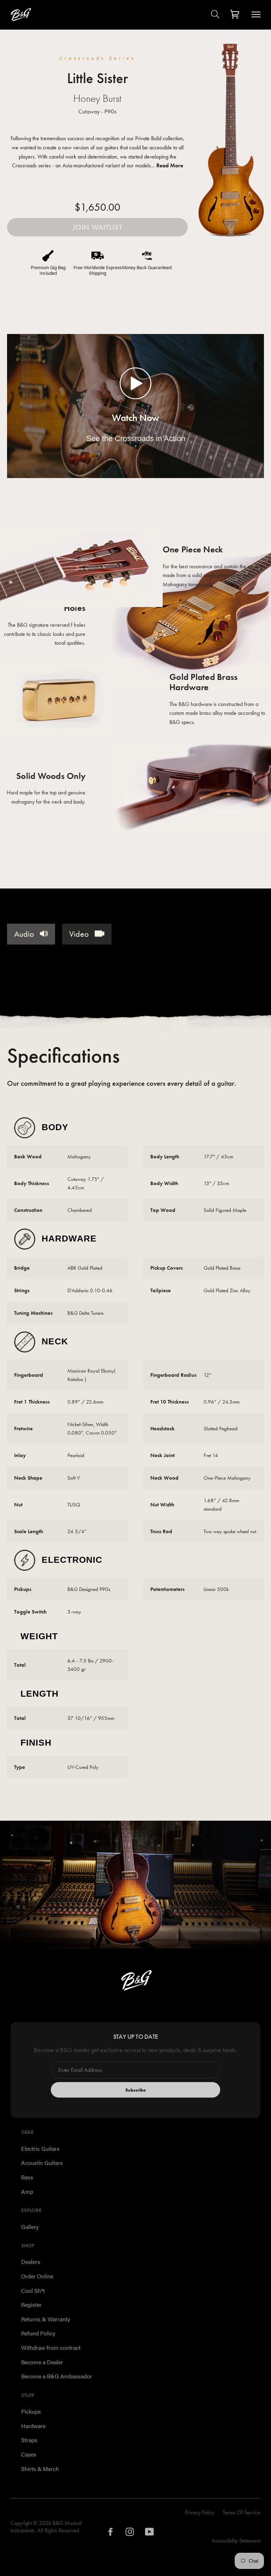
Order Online (37, 2276)
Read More (170, 165)
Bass (27, 2177)
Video (80, 934)
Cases (29, 2454)
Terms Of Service (242, 2512)
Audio (25, 934)
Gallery (30, 2227)
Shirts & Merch (40, 2469)
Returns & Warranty (46, 2319)
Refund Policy (38, 2333)
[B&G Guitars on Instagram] (130, 2534)
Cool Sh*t (33, 2290)
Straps (29, 2440)
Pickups (31, 2411)
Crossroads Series (98, 58)
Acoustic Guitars (42, 2163)
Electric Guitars (40, 2148)
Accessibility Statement (236, 2541)
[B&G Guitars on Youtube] (150, 2534)
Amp (27, 2191)
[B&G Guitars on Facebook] (111, 2534)
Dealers (31, 2262)
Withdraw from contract (51, 2348)
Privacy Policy (200, 2512)
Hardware (33, 2426)
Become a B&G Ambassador (57, 2376)
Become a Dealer (42, 2362)
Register (31, 2305)
